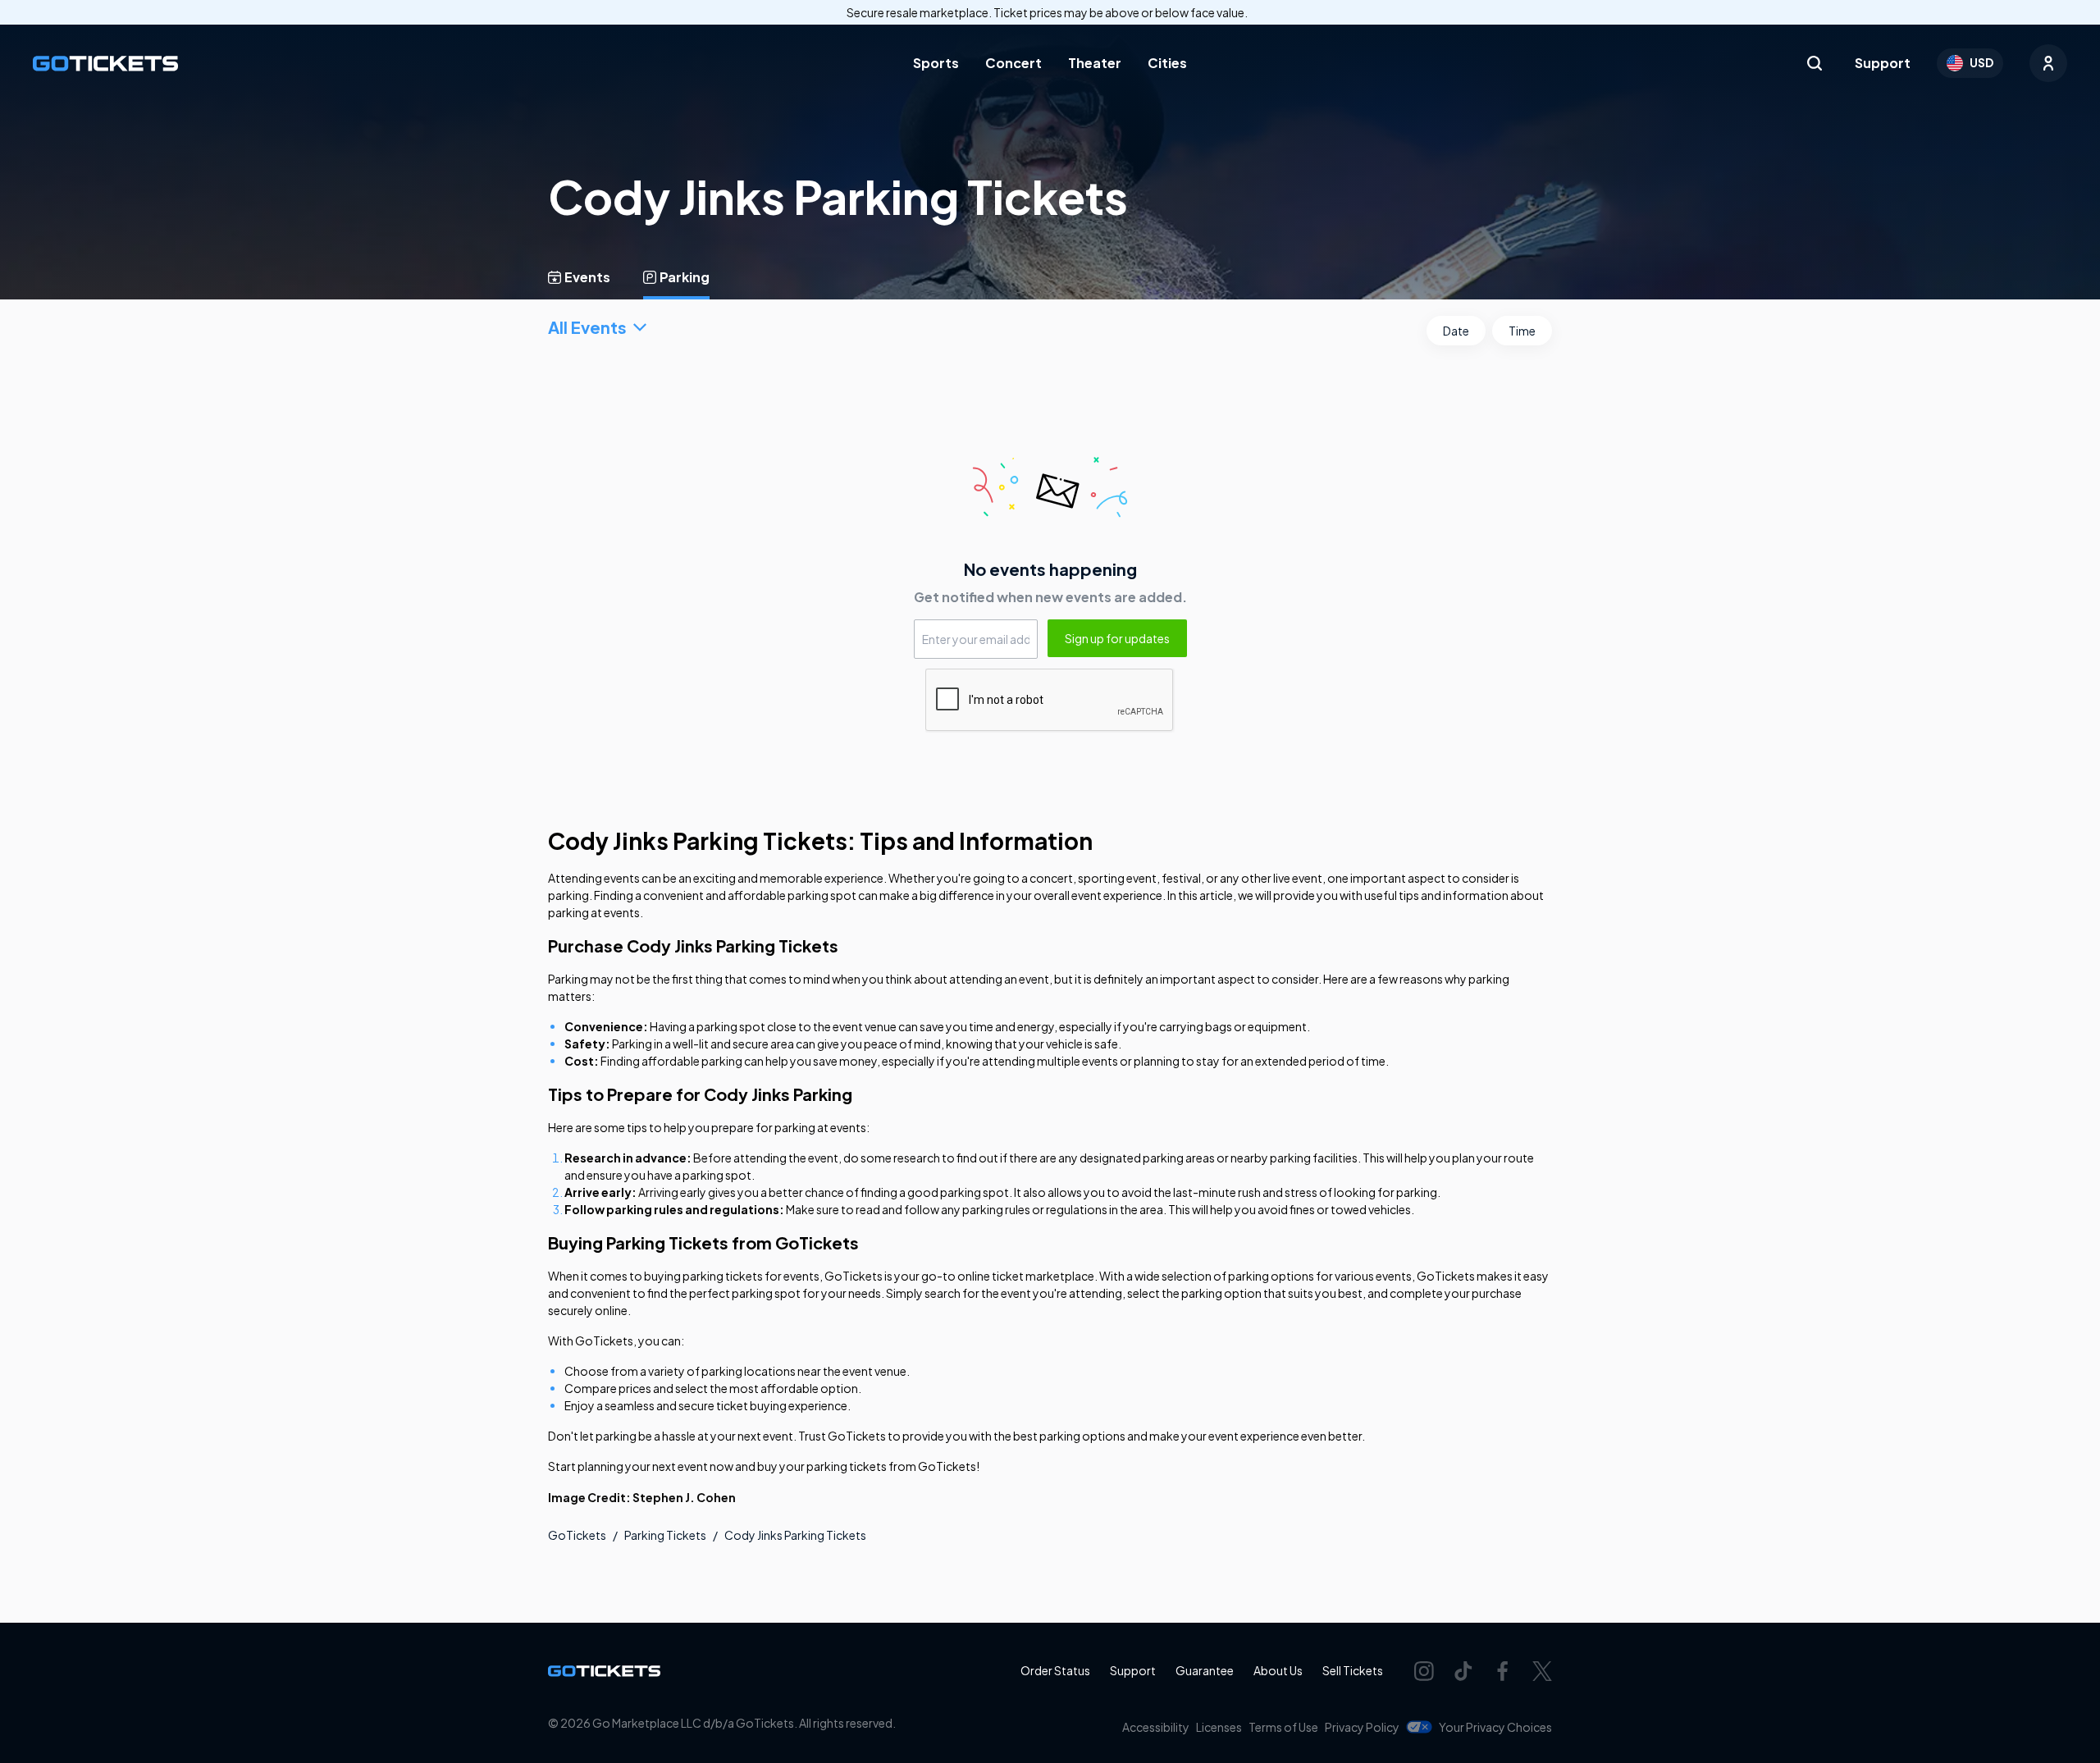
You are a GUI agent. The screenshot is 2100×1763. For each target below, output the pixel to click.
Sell (1353, 1670)
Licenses (1219, 1727)
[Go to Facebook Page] (1503, 1671)
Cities (1167, 63)
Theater (1095, 63)
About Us (1278, 1670)
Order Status (1055, 1670)
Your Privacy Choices (1495, 1727)
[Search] (1815, 63)
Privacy (1362, 1727)
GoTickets (577, 1535)
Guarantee (1205, 1670)
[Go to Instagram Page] (1424, 1671)
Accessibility (1156, 1727)
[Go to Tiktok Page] (1463, 1671)
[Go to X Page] (1542, 1671)
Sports (936, 63)
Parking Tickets (665, 1535)
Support (1883, 63)
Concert (1013, 63)
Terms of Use (1283, 1727)
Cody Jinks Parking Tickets (795, 1535)
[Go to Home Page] (105, 64)
